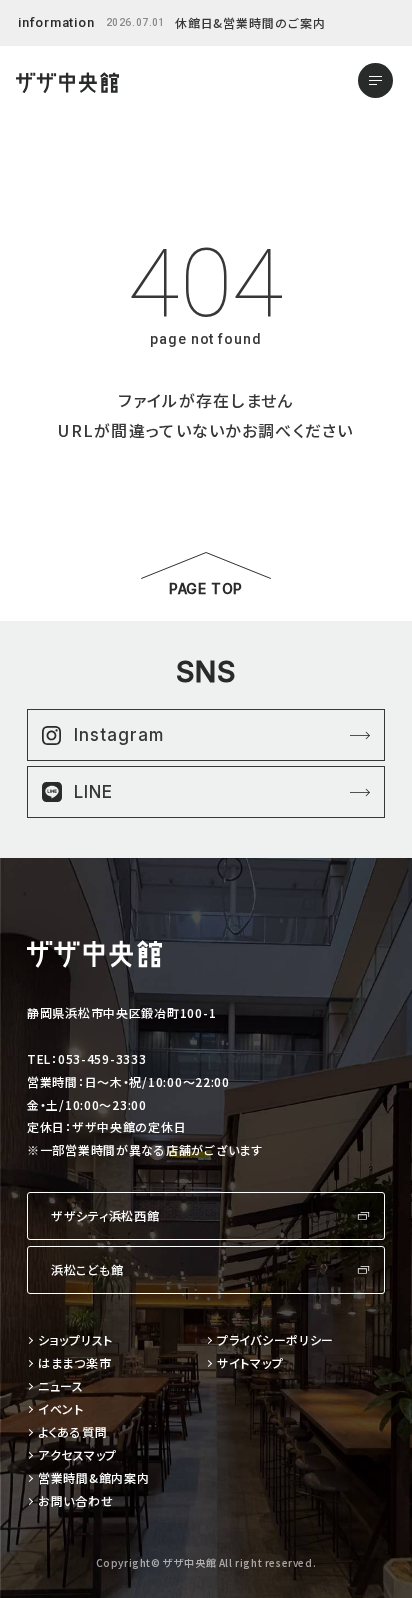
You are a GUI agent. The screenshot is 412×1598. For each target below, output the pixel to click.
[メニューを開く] (375, 80)
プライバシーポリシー (275, 1340)
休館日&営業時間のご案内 (251, 22)
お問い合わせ (75, 1501)
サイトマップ (250, 1363)
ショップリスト (75, 1340)
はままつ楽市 (74, 1363)
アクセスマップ (77, 1455)
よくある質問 (72, 1432)
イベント (61, 1409)
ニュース (61, 1386)
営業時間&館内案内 (93, 1478)
